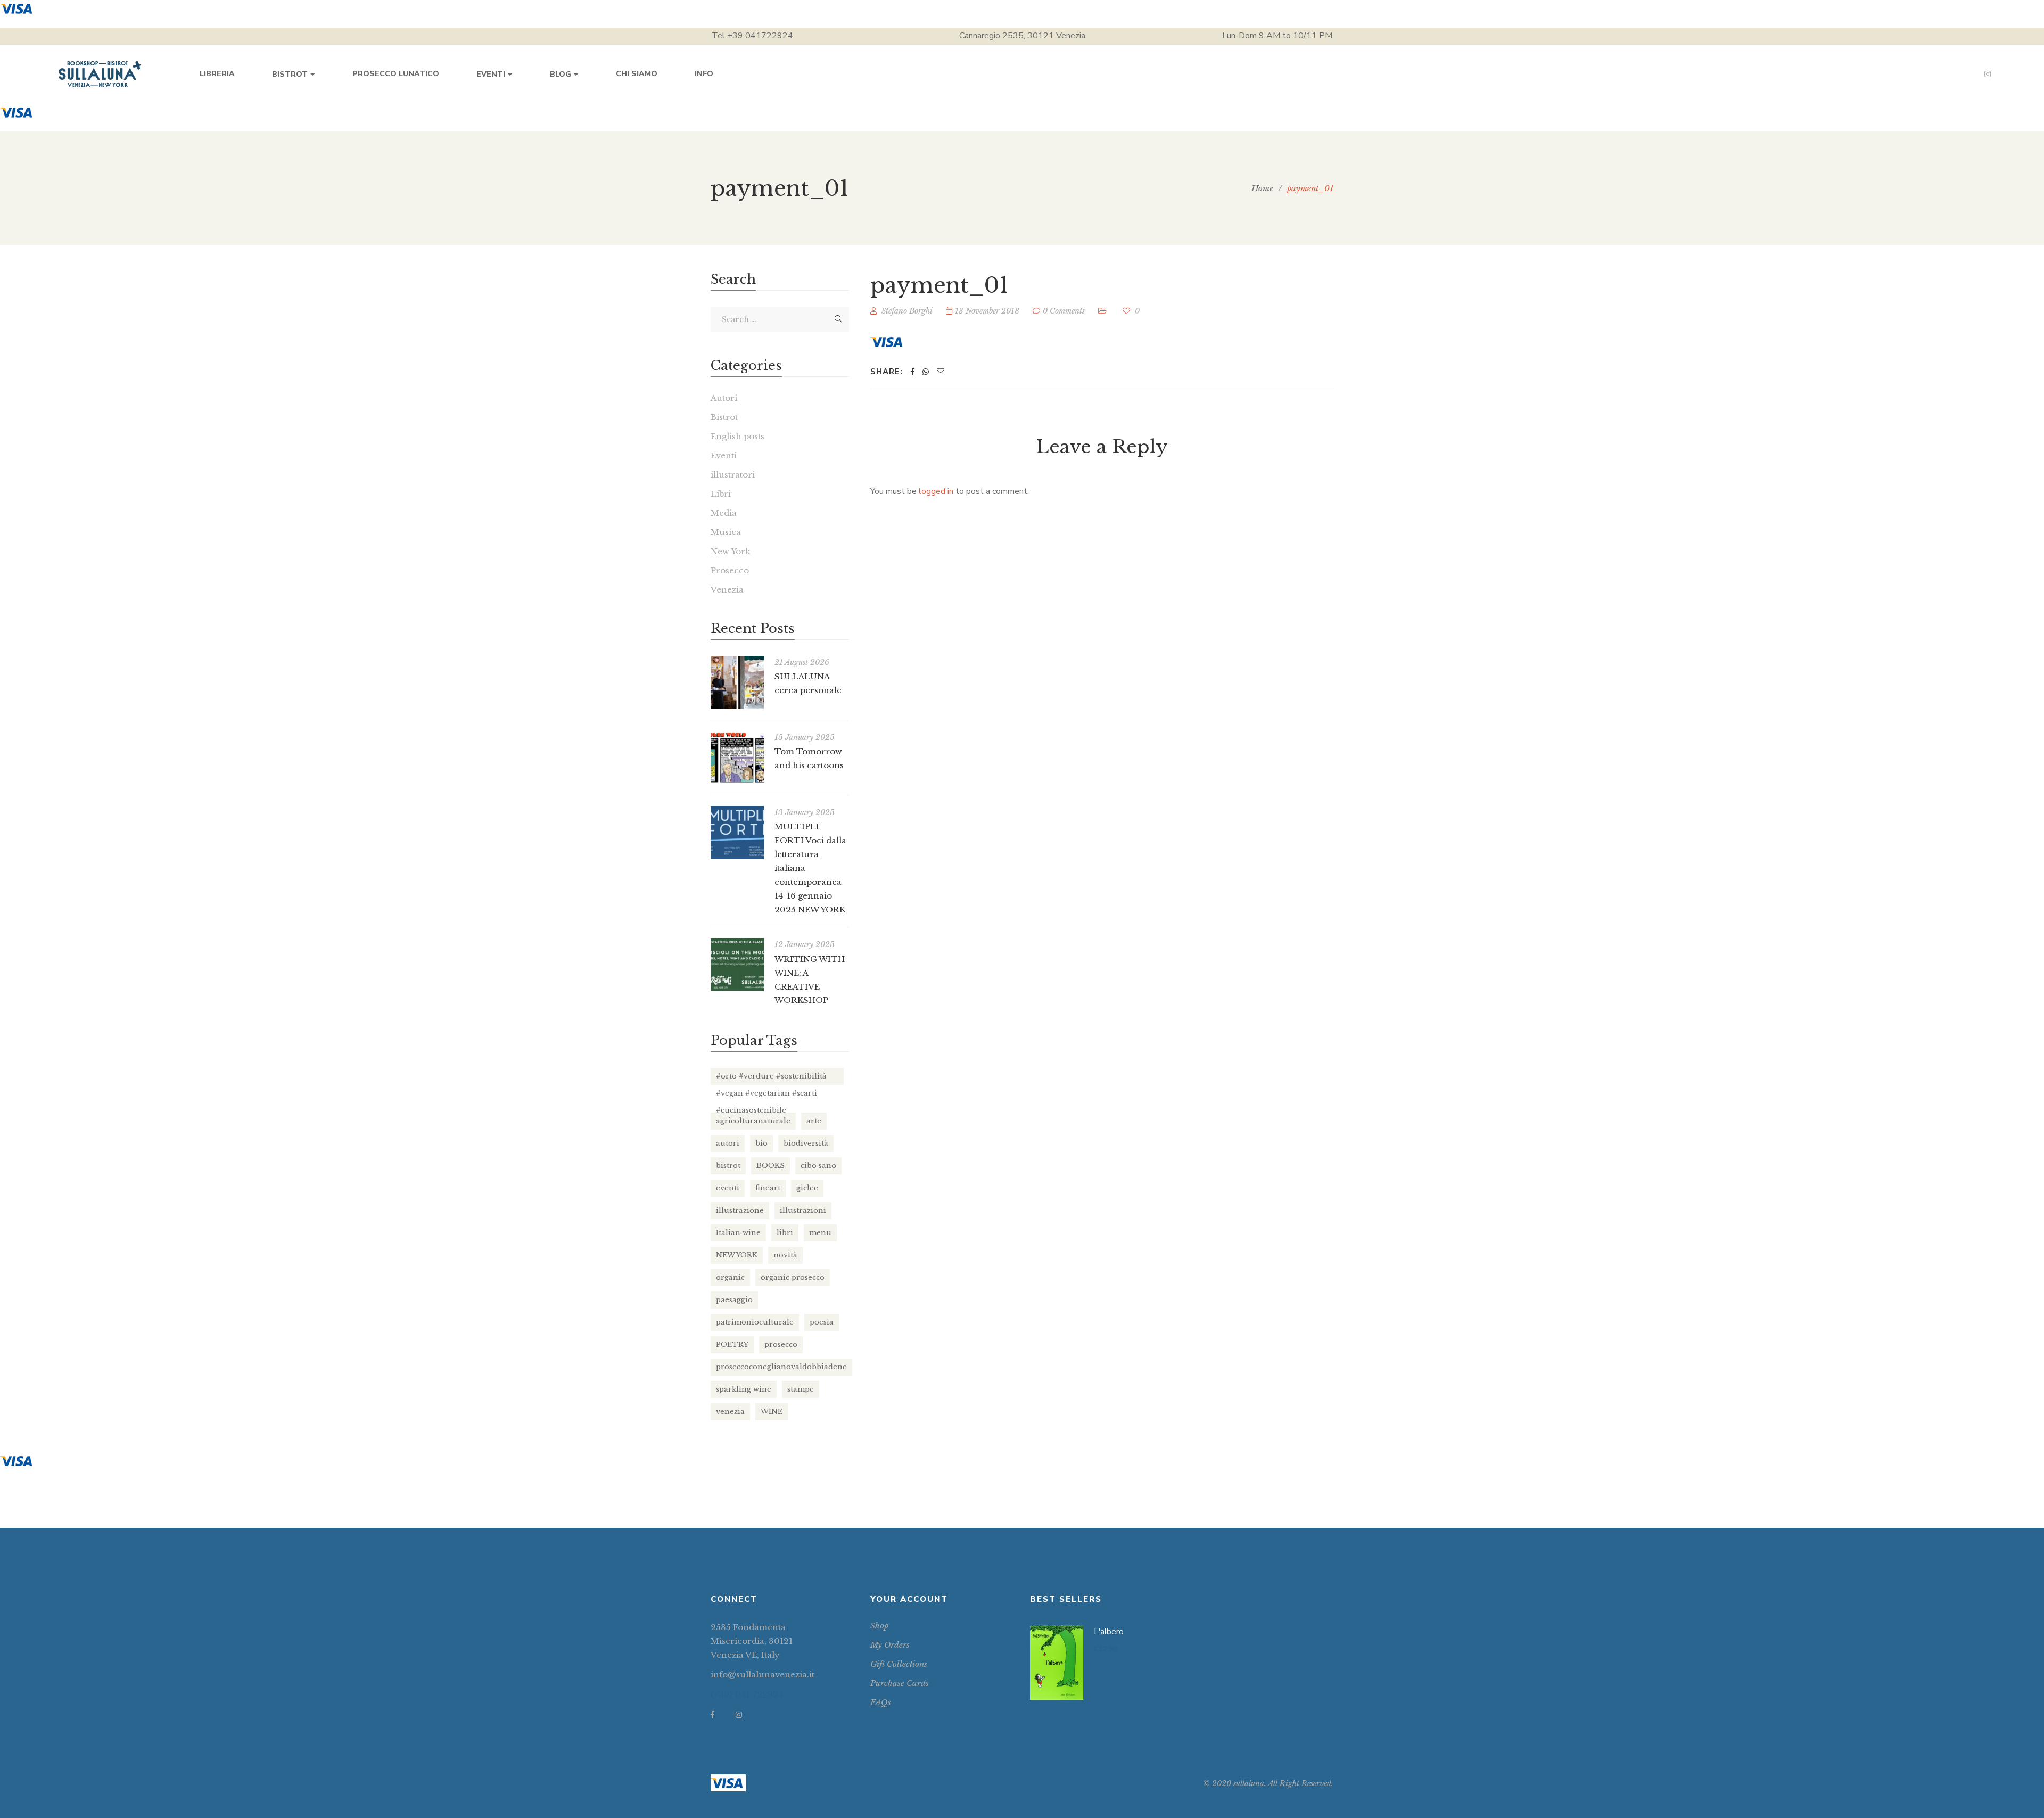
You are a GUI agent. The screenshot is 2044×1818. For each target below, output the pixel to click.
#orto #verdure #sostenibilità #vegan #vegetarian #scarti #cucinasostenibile (771, 1078)
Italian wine (738, 1233)
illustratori (733, 475)
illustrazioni (803, 1210)
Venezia (727, 590)
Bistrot (724, 417)
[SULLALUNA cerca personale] (737, 682)
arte (814, 1121)
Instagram (1988, 74)
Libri (721, 494)
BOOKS (770, 1166)
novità (785, 1255)
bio (761, 1143)
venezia (730, 1412)
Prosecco (730, 570)
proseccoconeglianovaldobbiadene (781, 1367)
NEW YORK (737, 1255)
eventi (728, 1188)
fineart (768, 1188)
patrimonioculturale (755, 1322)
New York (731, 551)
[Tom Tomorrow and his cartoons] (737, 758)
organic (730, 1277)
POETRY (732, 1344)
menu (820, 1233)
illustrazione (740, 1210)
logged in (936, 491)
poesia (822, 1322)
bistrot (728, 1166)
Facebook (712, 1715)
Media (724, 513)
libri (785, 1233)
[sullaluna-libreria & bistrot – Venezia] (100, 74)
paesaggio (734, 1300)
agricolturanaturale (753, 1121)
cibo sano (818, 1166)
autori (728, 1143)
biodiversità (806, 1143)
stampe (801, 1389)
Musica (726, 532)
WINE (772, 1412)
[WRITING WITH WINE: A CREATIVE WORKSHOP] (737, 965)
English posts (737, 436)
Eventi (724, 455)
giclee (807, 1188)
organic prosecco (793, 1277)
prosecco (781, 1344)
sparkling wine (744, 1389)
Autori (724, 398)
